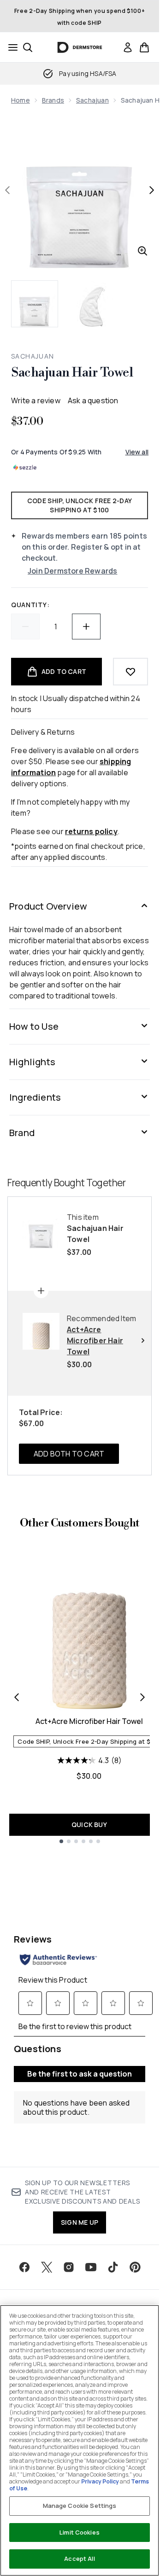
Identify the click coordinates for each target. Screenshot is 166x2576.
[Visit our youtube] (91, 2267)
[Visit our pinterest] (135, 2267)
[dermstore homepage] (80, 47)
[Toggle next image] (152, 190)
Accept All (79, 2559)
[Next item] (142, 1697)
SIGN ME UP (80, 2222)
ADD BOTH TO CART (69, 1454)
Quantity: (30, 605)
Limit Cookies (80, 2532)
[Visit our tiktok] (113, 2267)
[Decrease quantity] (25, 627)
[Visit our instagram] (69, 2267)
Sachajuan (92, 100)
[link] (128, 47)
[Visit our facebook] (24, 2267)
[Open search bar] (28, 47)
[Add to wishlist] (130, 672)
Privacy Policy (100, 2481)
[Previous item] (17, 1697)
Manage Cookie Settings (80, 2506)
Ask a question (93, 400)
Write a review (36, 400)
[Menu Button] (10, 47)
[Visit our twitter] (47, 2267)
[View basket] (144, 47)
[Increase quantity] (86, 627)
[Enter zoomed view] (142, 251)
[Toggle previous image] (7, 190)
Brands (53, 100)
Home (21, 100)
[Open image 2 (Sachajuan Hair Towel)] (92, 304)
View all (137, 452)
